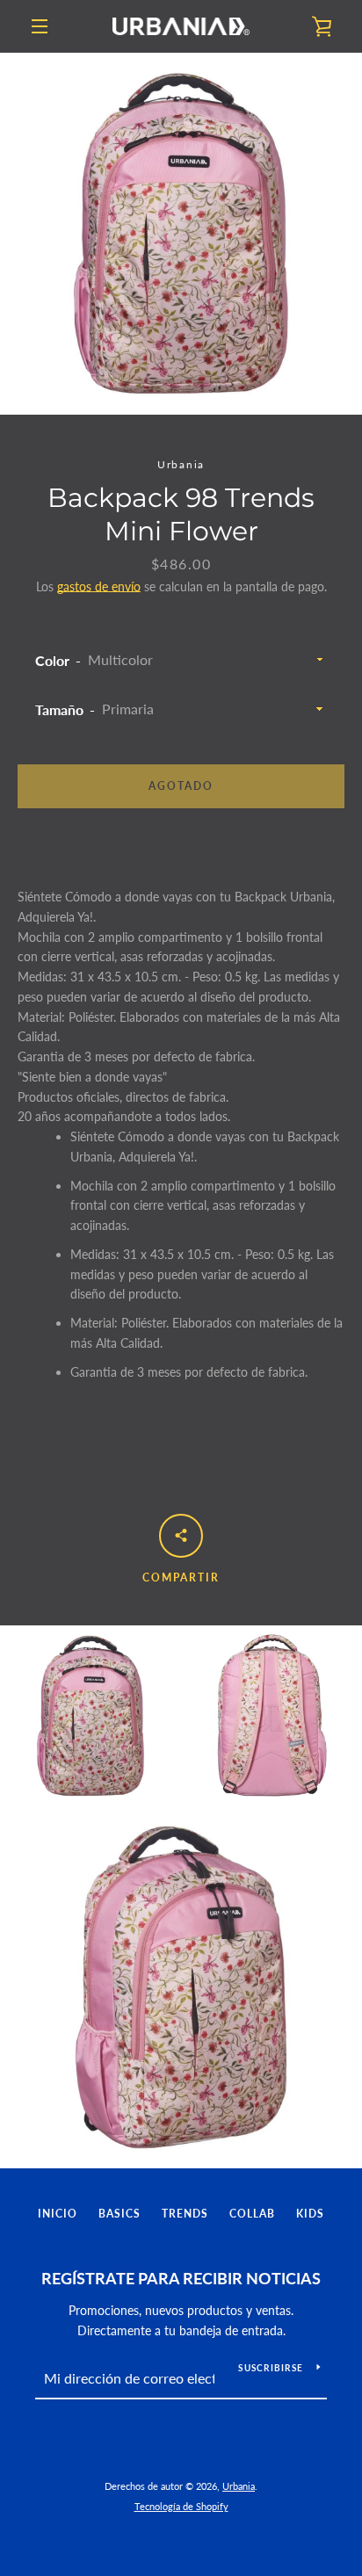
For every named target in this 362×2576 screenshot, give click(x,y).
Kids (310, 2214)
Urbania (239, 2486)
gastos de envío (99, 586)
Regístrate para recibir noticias (181, 2278)
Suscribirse (271, 2368)
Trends (185, 2214)
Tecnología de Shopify (181, 2506)
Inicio (58, 2214)
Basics (119, 2214)
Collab (252, 2214)
